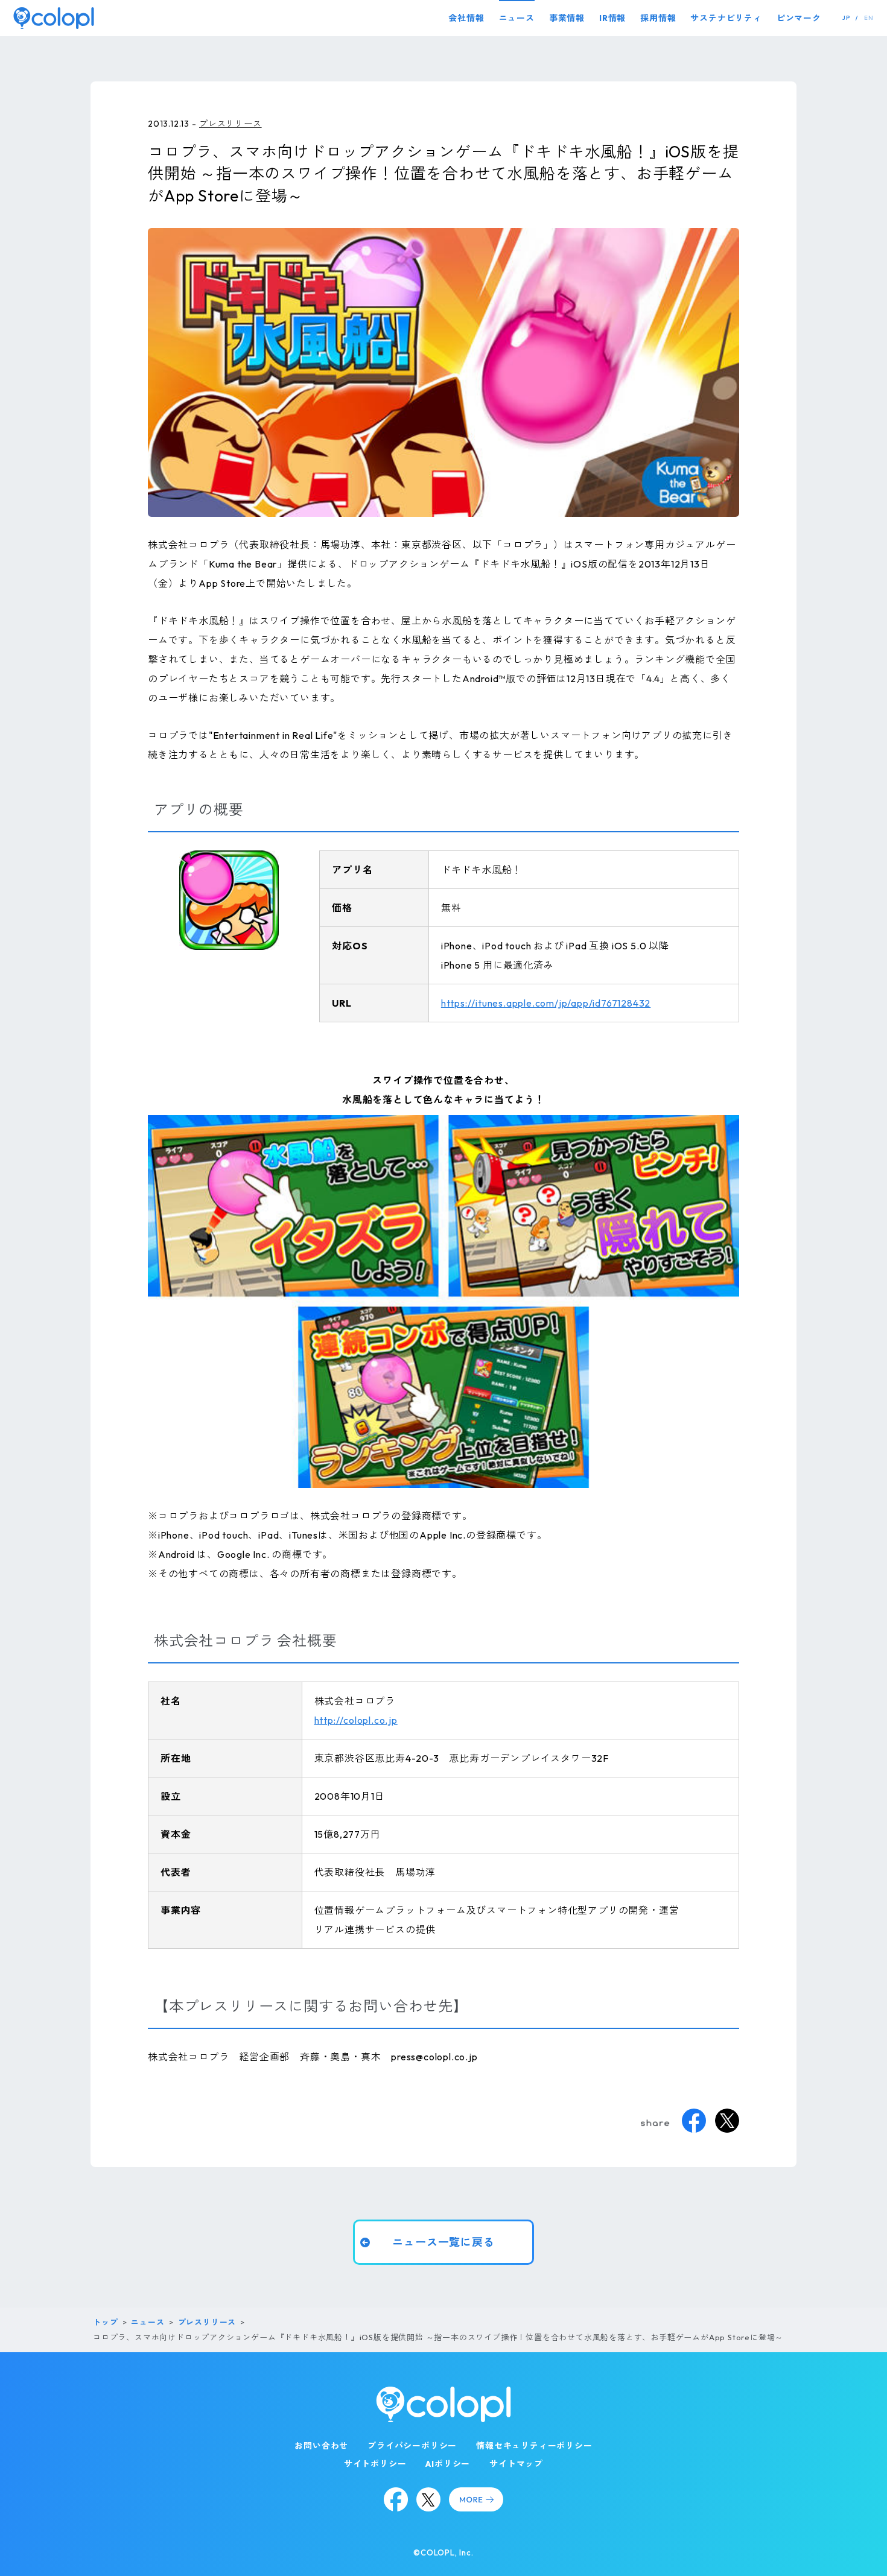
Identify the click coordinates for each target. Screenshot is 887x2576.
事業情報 (567, 18)
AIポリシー (448, 2464)
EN (869, 18)
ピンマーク (799, 18)
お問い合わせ (321, 2446)
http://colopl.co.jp (356, 1720)
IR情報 (612, 18)
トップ (105, 2322)
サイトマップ (516, 2464)
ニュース (517, 18)
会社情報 (466, 18)
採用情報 (658, 18)
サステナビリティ (726, 18)
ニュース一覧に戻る (443, 2242)
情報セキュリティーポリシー (534, 2446)
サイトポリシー (375, 2464)
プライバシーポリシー (412, 2446)
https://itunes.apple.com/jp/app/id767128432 (546, 1003)
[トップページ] (54, 18)
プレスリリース (230, 124)
